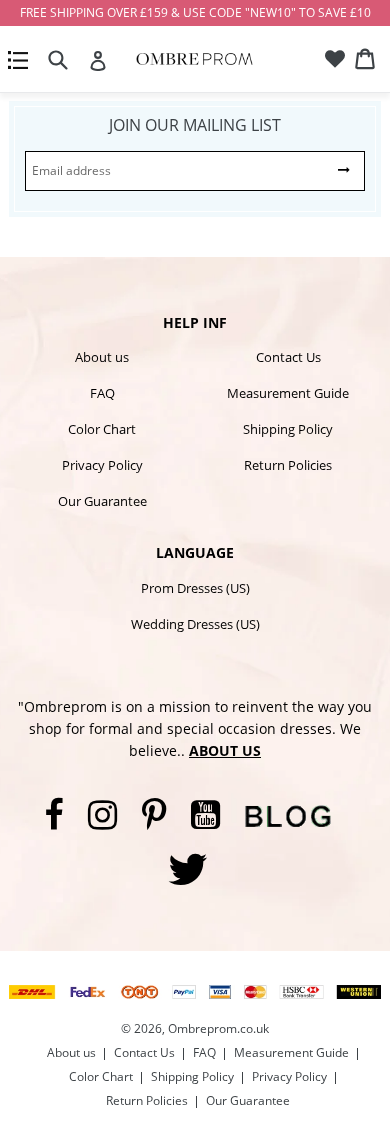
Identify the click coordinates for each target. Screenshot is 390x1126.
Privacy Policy (102, 465)
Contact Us (288, 357)
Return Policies (288, 465)
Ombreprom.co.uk (218, 1028)
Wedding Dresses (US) (195, 624)
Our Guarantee (102, 501)
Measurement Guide (288, 393)
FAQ (102, 393)
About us (102, 357)
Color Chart (102, 429)
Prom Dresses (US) (195, 588)
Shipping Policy (288, 429)
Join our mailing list (195, 125)
